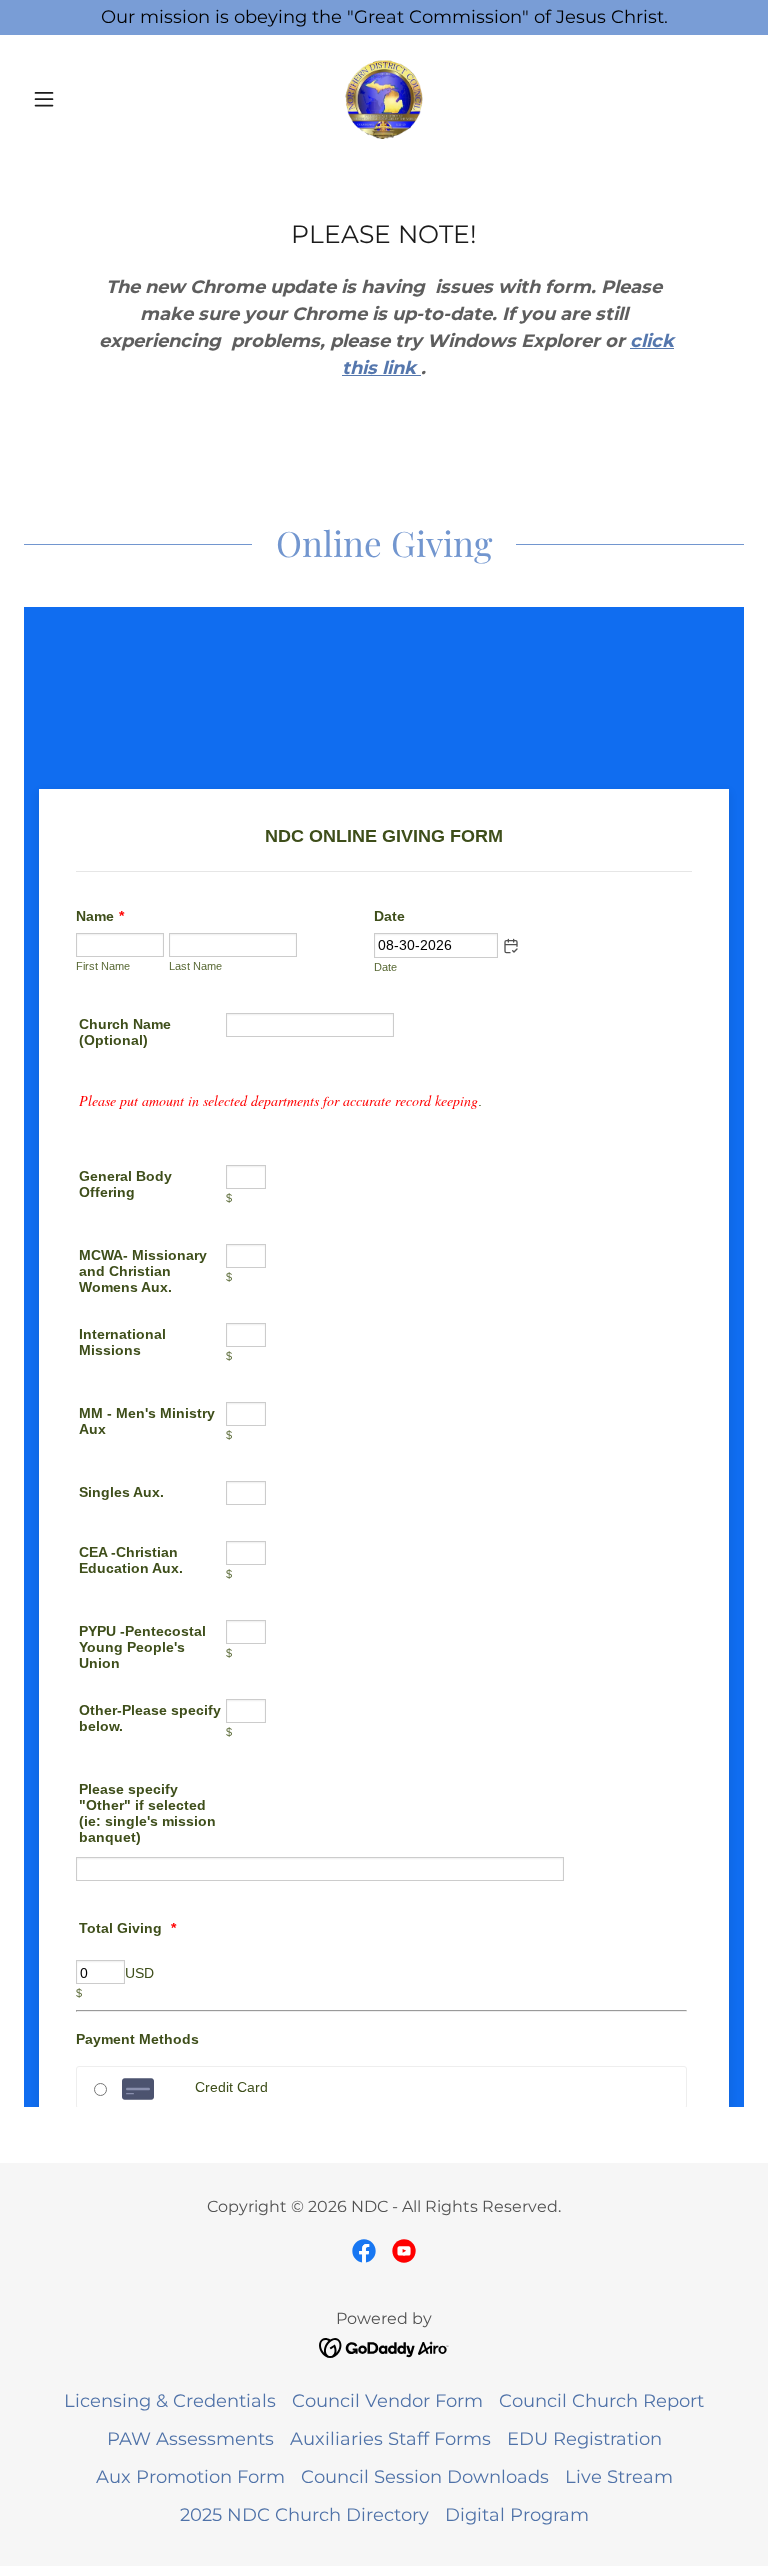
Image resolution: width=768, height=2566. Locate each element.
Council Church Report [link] (601, 2401)
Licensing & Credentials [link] (170, 2401)
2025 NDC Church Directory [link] (304, 2515)
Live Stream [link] (619, 2477)
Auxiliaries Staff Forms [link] (390, 2439)
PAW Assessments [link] (190, 2439)
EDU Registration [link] (584, 2439)
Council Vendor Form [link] (387, 2401)
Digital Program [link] (517, 2515)
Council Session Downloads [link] (425, 2477)
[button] (78, 99)
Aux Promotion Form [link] (190, 2477)
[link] (384, 99)
